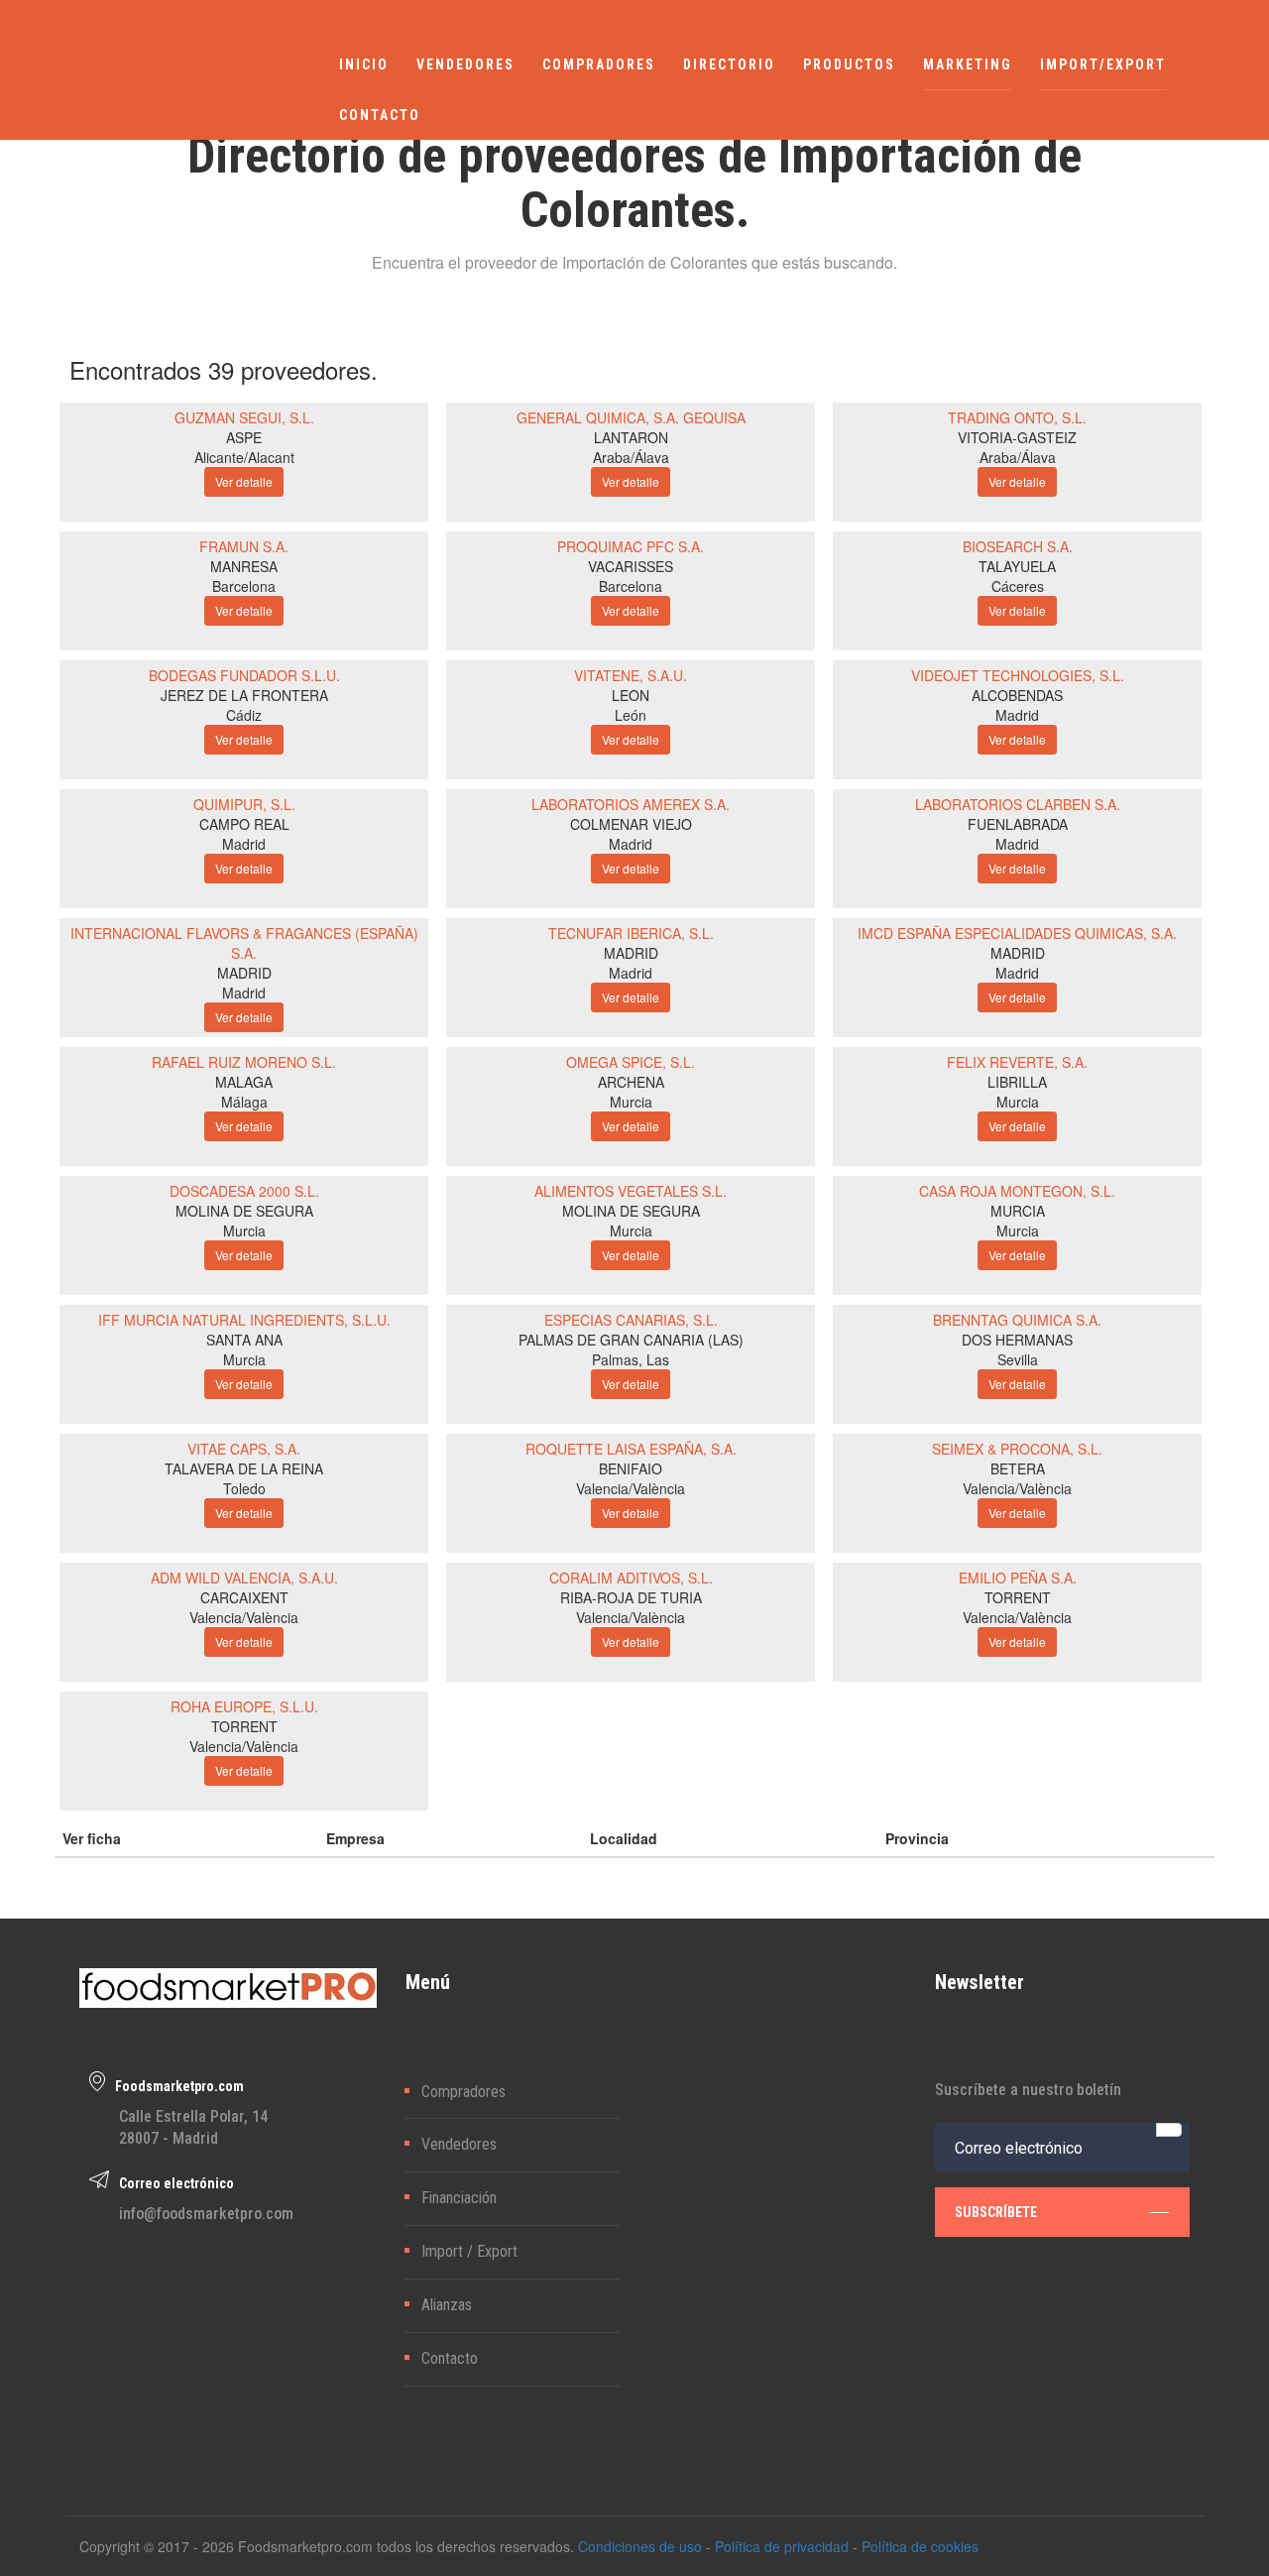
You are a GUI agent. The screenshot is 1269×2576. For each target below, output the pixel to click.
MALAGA (244, 1082)
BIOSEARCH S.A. (1018, 546)
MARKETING (968, 64)
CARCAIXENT (244, 1597)
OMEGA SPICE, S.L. (631, 1062)
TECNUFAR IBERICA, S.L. (631, 933)
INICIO (364, 64)
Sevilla (1018, 1359)
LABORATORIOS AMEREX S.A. (631, 804)
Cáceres (1018, 586)
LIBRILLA (1017, 1082)
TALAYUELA (1017, 566)
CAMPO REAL (244, 824)
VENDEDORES (465, 64)
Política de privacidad (782, 2546)
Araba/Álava (631, 457)
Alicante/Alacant (244, 457)
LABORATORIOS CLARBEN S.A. (1018, 804)
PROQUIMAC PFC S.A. (631, 546)
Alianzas (447, 2305)
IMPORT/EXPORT (1103, 64)
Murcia (631, 1102)
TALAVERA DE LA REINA (244, 1468)
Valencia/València (631, 1488)
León (631, 715)
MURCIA (1018, 1211)
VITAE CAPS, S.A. (244, 1449)
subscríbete (996, 2212)
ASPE (244, 437)
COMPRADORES (599, 64)
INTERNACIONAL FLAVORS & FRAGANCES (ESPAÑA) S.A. (244, 943)
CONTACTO (380, 115)
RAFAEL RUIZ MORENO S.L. (244, 1062)
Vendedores (459, 2144)
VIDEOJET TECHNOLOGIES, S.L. (1018, 675)
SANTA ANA (244, 1340)
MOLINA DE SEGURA (244, 1211)
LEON (631, 695)
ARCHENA (631, 1082)
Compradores (463, 2092)
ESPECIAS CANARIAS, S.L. (631, 1320)
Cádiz (244, 715)
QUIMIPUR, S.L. (244, 804)
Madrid (1017, 715)
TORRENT (1018, 1597)
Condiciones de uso (640, 2546)
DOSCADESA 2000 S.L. (244, 1191)
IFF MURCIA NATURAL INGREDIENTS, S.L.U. (244, 1320)
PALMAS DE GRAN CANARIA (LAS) (631, 1340)
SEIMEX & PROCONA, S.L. (1017, 1449)
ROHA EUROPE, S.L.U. (244, 1706)
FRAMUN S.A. (244, 546)
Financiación (459, 2198)
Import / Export (469, 2251)
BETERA (1018, 1468)
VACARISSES (631, 566)
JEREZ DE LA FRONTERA (244, 695)
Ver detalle (244, 481)
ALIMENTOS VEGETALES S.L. (631, 1191)
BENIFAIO (631, 1468)
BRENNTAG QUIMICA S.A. (1017, 1320)
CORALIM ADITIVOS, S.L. (631, 1578)
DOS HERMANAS (1017, 1340)
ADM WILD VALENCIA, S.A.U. (244, 1578)
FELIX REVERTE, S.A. (1017, 1062)
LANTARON (631, 437)
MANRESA (244, 566)
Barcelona (244, 586)
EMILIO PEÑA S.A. (1018, 1578)
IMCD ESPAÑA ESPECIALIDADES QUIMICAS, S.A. (1017, 933)
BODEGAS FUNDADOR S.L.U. (244, 675)
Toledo (244, 1488)
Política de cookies (920, 2546)
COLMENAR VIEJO (631, 824)
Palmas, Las (631, 1359)
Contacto (450, 2358)
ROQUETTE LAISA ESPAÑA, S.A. (631, 1449)
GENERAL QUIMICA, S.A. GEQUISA (631, 417)
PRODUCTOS (849, 64)
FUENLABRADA (1018, 824)
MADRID (244, 973)
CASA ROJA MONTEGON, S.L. (1017, 1191)
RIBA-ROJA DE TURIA (631, 1597)
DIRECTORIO (729, 64)
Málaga (244, 1102)
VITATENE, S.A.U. (631, 675)
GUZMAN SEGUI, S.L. (244, 417)
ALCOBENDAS (1017, 695)
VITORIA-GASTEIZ (1017, 437)
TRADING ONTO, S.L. (1017, 417)
